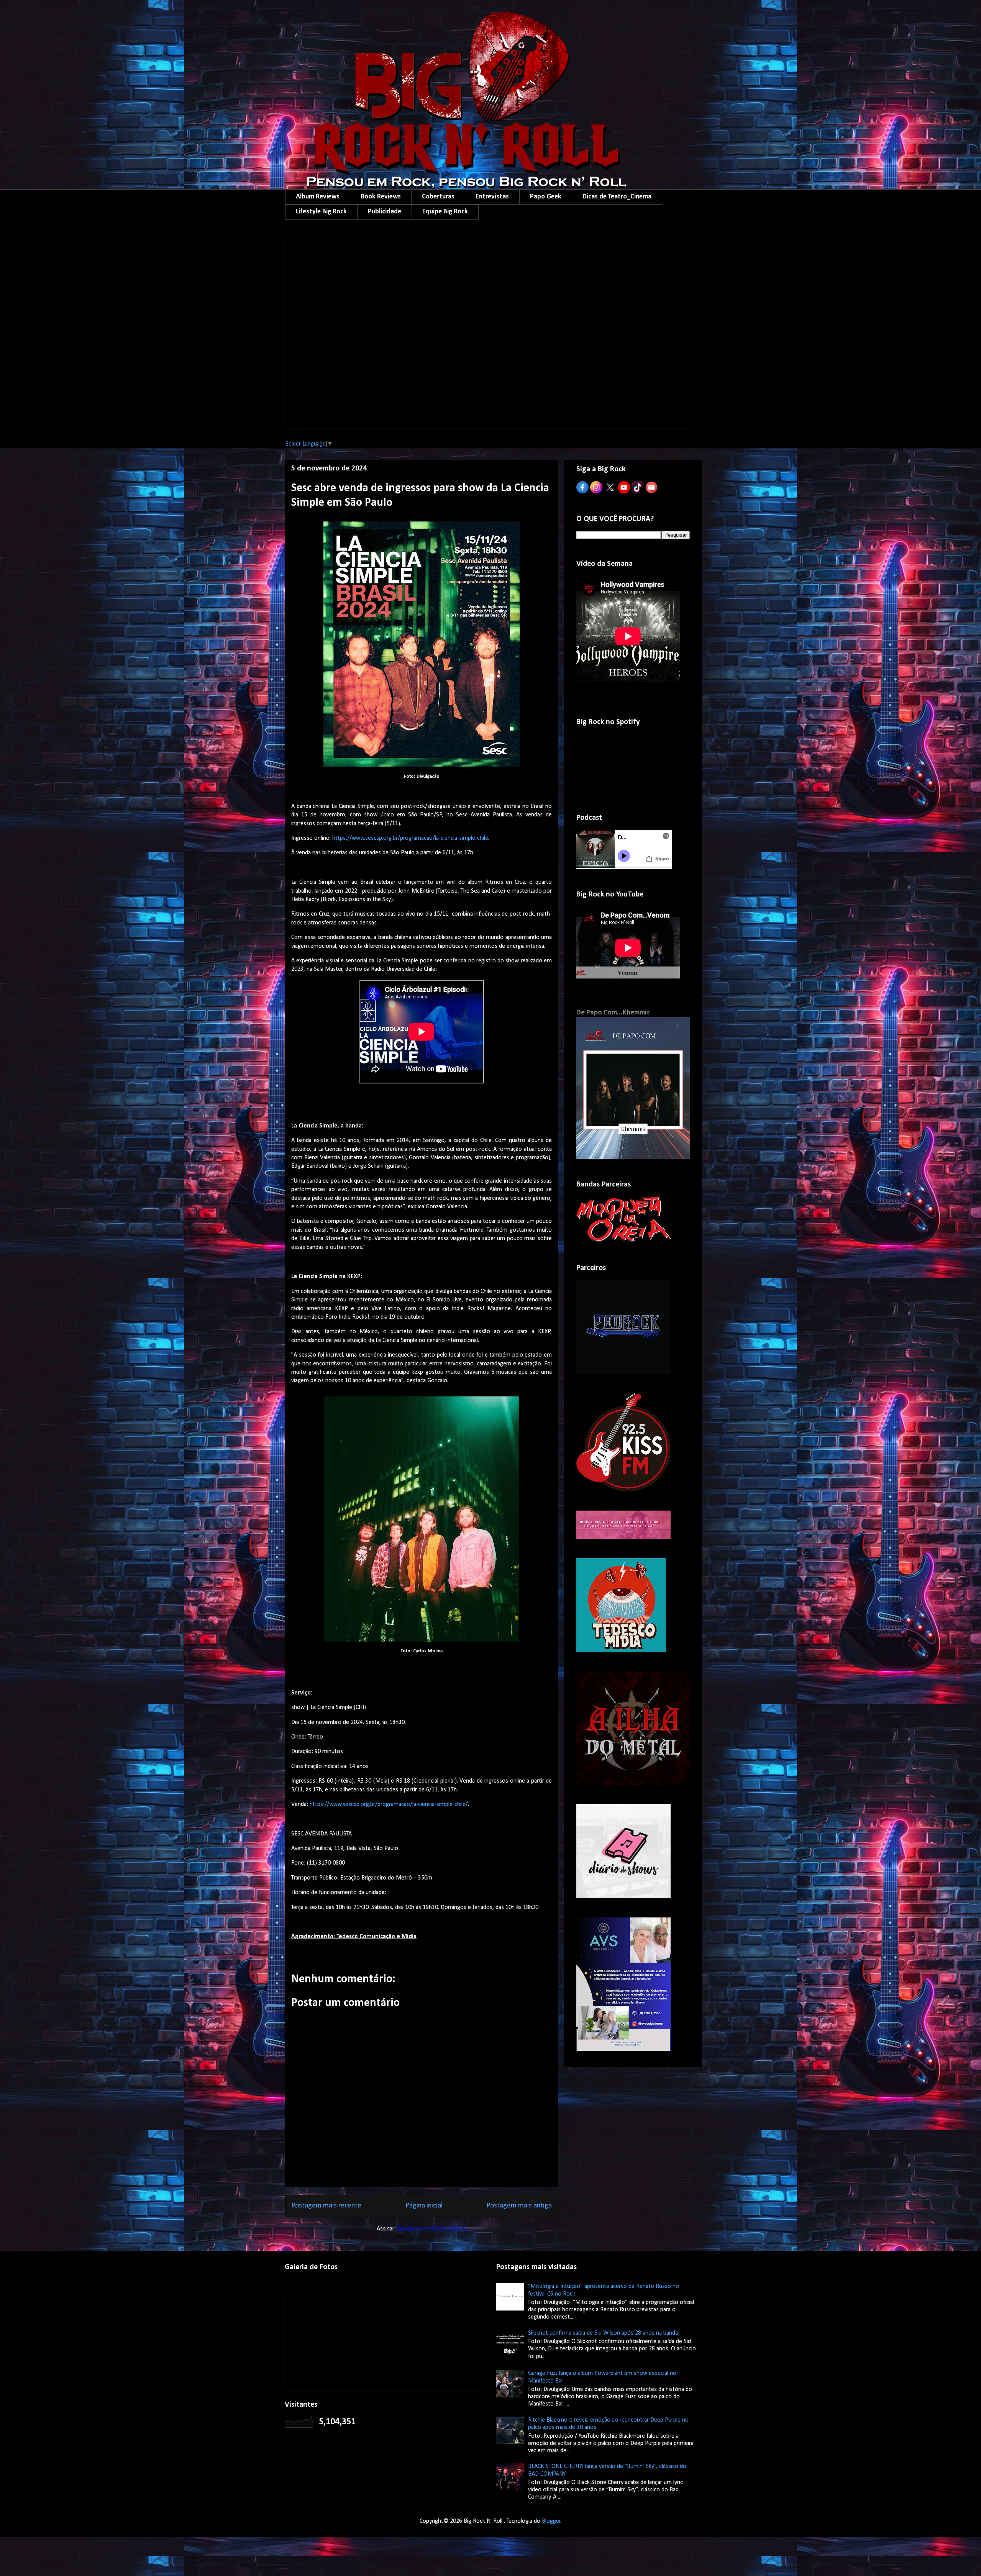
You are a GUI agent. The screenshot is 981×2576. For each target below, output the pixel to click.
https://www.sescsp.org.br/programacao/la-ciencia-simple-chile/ (389, 1804)
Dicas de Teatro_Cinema (617, 197)
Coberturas (438, 197)
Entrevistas (492, 197)
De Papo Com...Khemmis (613, 1013)
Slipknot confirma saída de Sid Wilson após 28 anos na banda (603, 2333)
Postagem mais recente (326, 2206)
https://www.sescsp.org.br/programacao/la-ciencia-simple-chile (410, 838)
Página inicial (424, 2206)
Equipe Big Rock (445, 212)
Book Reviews (381, 197)
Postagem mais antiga (519, 2206)
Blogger (551, 2521)
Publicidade (385, 212)
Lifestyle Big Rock (321, 212)
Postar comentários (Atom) (432, 2229)
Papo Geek (546, 197)
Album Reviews (318, 197)
